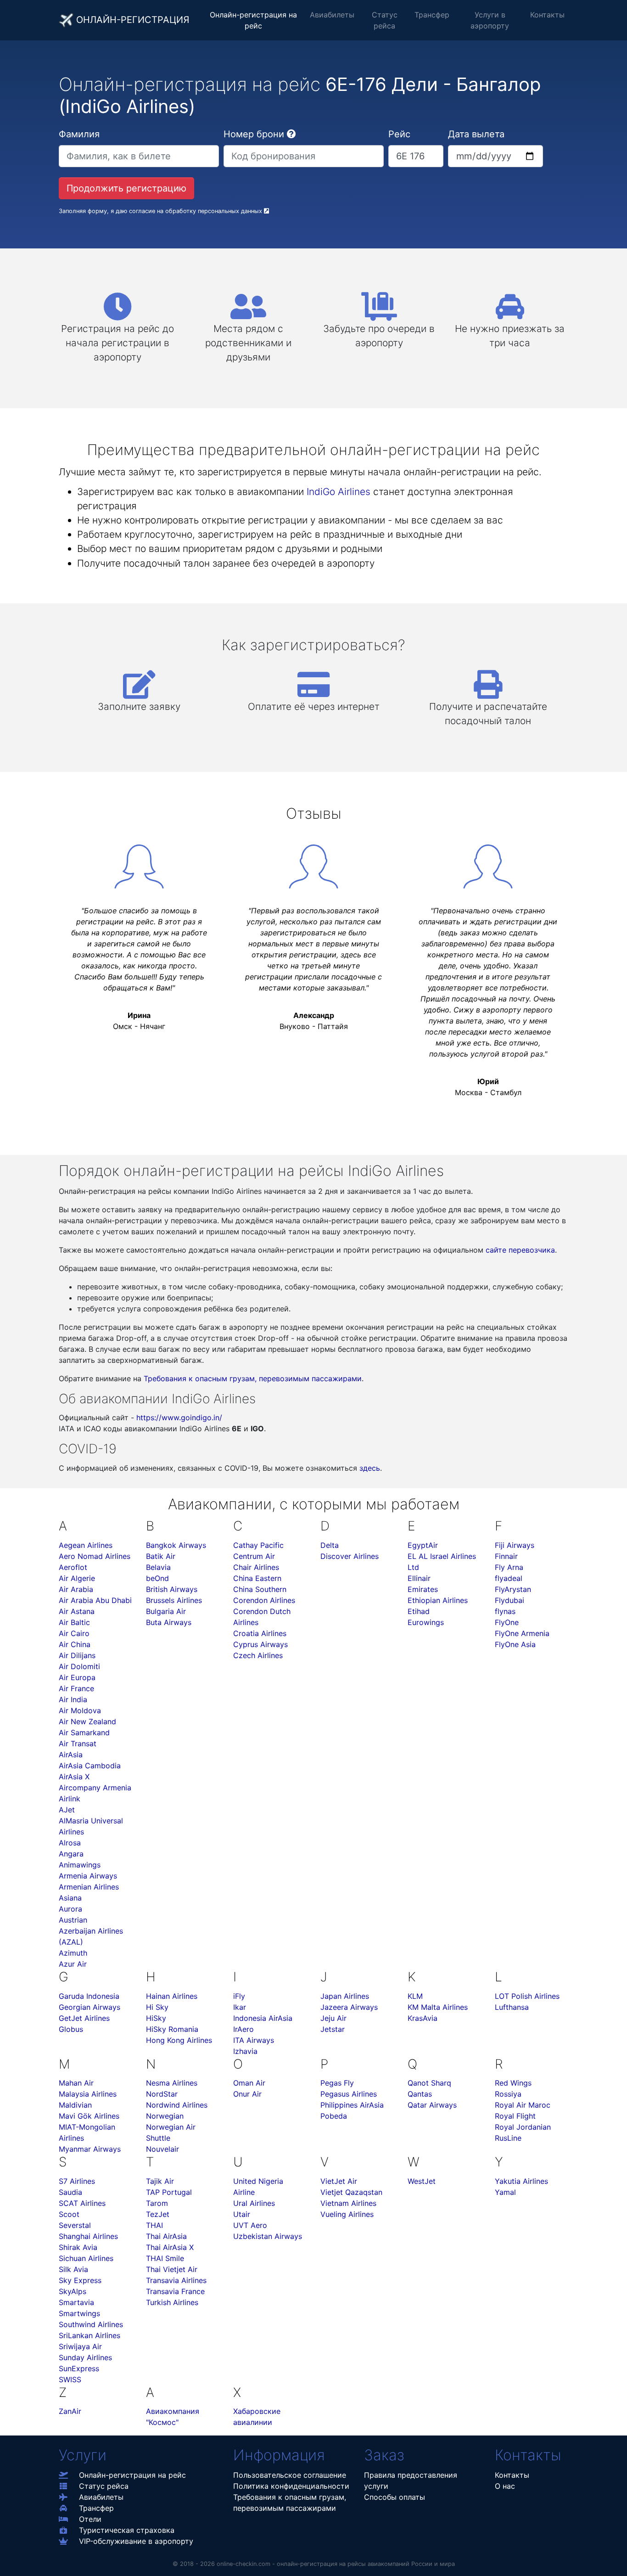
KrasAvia (423, 2018)
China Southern (260, 1589)
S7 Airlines (77, 2181)
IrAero (244, 2029)
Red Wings (513, 2083)
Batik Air (161, 1556)
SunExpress (79, 2368)
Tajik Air (160, 2181)
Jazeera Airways (349, 2007)
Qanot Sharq (429, 2083)
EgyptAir (423, 1545)
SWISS (70, 2379)
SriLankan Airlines (90, 2335)
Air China (75, 1644)
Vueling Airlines (347, 2214)
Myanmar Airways (90, 2149)
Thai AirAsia (166, 2236)
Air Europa (77, 1677)
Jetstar (333, 2029)
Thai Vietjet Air (172, 2269)
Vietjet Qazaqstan (351, 2192)
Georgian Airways (90, 2007)
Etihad (419, 1611)
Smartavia (76, 2302)
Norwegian (165, 2116)
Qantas (420, 2094)
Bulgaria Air (166, 1611)
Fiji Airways (515, 1545)
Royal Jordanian (523, 2127)
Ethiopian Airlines (438, 1600)
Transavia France (175, 2291)
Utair (242, 2214)
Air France (76, 1688)
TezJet (158, 2214)
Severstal (75, 2225)
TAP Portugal (169, 2192)
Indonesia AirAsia (263, 2018)
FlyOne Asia (515, 1644)
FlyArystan (513, 1589)
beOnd (157, 1578)
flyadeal (509, 1578)
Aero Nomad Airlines (95, 1556)
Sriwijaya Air (80, 2346)
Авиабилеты (332, 15)
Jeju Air (333, 2018)
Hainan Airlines (172, 1996)
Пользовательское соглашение (290, 2475)
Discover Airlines (350, 1556)
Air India (73, 1699)
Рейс (399, 134)
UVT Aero (250, 2225)
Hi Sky (157, 2007)
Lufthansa (512, 2007)
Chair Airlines (256, 1567)
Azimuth (73, 1953)
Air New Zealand (87, 1721)
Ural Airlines (254, 2203)
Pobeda (334, 2116)
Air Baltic (74, 1622)
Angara (71, 1854)
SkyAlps (73, 2291)
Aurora (70, 1909)
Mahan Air (76, 2083)
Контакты (547, 15)
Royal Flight (515, 2116)
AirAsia (71, 1755)
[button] (291, 134)
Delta (330, 1545)
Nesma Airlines (172, 2083)
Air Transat (78, 1744)
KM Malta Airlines (438, 2007)
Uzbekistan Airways (268, 2236)
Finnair (506, 1556)
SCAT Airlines (82, 2203)
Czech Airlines (258, 1655)
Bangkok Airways (176, 1545)
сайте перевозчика (520, 1250)
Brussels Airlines (174, 1600)
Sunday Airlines (85, 2357)
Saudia (70, 2192)
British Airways (172, 1589)
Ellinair (419, 1578)
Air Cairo (74, 1633)
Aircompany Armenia (95, 1788)
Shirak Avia (78, 2247)
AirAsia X (74, 1777)
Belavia (158, 1567)
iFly (239, 1996)
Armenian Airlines (89, 1887)
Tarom (157, 2203)
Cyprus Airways (260, 1644)
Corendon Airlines (264, 1600)
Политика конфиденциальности (291, 2486)
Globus (71, 2029)
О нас (505, 2486)
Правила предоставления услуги (411, 2480)
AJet (67, 1810)
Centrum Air (254, 1556)
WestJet (422, 2181)
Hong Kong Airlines (179, 2040)
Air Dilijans (77, 1655)
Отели (90, 2519)
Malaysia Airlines (88, 2094)
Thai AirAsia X (170, 2247)
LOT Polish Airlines (527, 1996)
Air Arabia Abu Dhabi (95, 1600)
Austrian (73, 1920)
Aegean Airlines (86, 1545)
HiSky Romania (172, 2029)
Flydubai (509, 1600)
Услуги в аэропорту (490, 20)
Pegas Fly (337, 2083)
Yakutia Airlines (521, 2181)
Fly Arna (509, 1567)
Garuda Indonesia (89, 1996)
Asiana (70, 1898)
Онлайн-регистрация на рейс (253, 20)
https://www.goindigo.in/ (179, 1417)
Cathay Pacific (258, 1545)
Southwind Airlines (91, 2324)
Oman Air (249, 2083)
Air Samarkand (84, 1732)
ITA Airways (254, 2040)
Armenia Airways (88, 1876)
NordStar (162, 2094)
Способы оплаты (395, 2497)
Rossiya (508, 2094)
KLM (415, 1996)
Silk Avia (73, 2269)
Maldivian (75, 2105)
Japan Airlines (345, 1996)
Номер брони (254, 134)
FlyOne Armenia (522, 1633)
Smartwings (79, 2313)
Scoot (69, 2214)
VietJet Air (339, 2181)
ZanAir (70, 2411)
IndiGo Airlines (339, 492)
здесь (370, 1468)
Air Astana (77, 1611)
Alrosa (70, 1843)
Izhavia (245, 2051)
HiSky (156, 2018)
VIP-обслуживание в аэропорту (136, 2541)
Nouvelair (162, 2149)
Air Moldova (80, 1710)
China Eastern (257, 1578)
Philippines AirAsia (352, 2105)
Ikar (240, 2007)
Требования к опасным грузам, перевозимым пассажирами (253, 1378)
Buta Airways (169, 1622)
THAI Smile (165, 2258)
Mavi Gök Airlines (89, 2116)
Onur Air (247, 2094)
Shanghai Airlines (88, 2236)
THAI (154, 2225)
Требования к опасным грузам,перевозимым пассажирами (290, 2503)
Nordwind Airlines (177, 2105)
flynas (505, 1611)
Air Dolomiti (79, 1666)
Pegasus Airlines (349, 2094)
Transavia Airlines (176, 2280)
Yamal (505, 2192)
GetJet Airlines (84, 2018)
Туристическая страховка (127, 2530)
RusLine (508, 2138)
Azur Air (73, 1964)
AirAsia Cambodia (90, 1766)
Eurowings (426, 1622)
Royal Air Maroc (523, 2105)
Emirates (423, 1589)
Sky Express (80, 2280)
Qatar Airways (432, 2105)
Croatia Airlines (260, 1633)
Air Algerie (77, 1578)
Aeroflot (73, 1567)
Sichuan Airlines (86, 2258)
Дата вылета (476, 134)
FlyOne (507, 1622)
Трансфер (432, 15)
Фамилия (79, 134)
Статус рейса (385, 20)
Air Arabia (76, 1589)
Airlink (70, 1799)
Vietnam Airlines (348, 2203)
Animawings (80, 1865)
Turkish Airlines (172, 2302)
